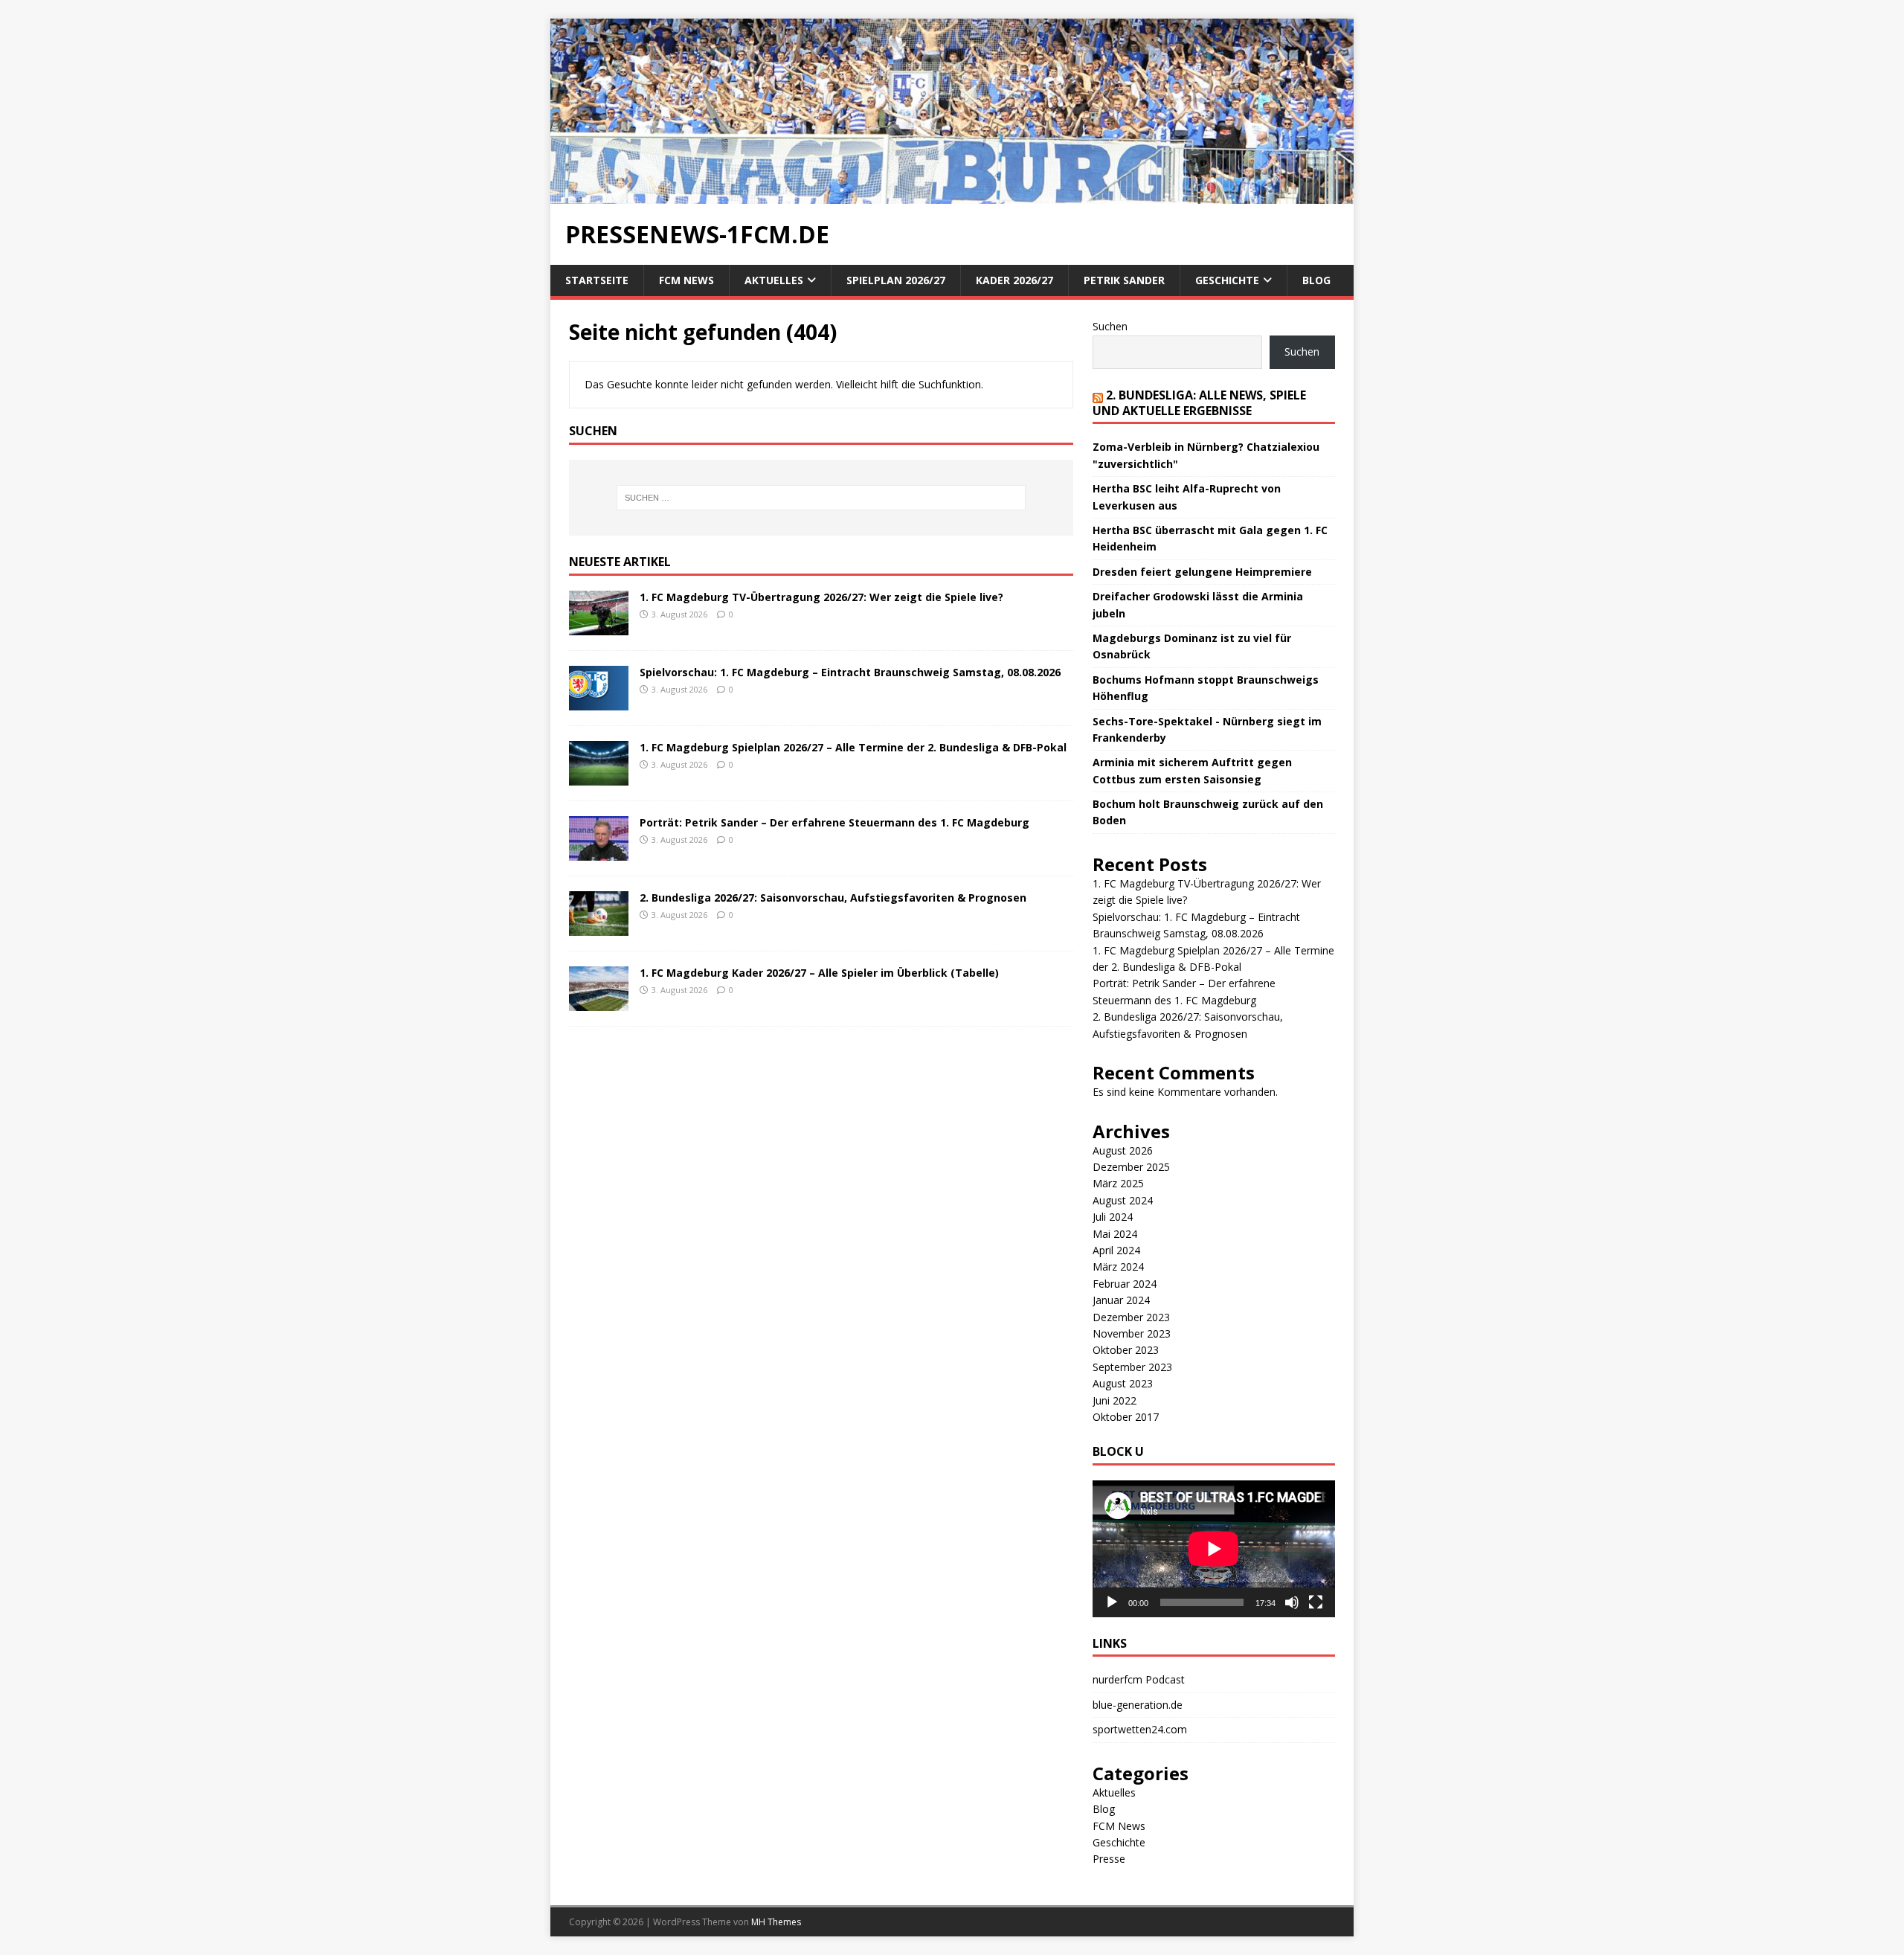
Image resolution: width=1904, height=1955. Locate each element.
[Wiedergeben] (1112, 1602)
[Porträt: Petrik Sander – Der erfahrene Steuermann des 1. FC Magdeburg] (599, 851)
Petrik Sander (1124, 280)
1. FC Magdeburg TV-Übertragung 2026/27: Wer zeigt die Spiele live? (821, 597)
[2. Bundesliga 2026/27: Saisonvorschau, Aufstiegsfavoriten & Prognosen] (599, 927)
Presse (1109, 1859)
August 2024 (1123, 1200)
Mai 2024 (1115, 1234)
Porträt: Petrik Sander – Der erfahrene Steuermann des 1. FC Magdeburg (834, 822)
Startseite (597, 280)
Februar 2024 (1125, 1284)
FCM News (686, 280)
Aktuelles (774, 280)
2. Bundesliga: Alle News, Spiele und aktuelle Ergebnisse (1199, 403)
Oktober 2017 (1126, 1417)
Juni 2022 (1115, 1400)
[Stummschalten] (1292, 1602)
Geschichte (1227, 280)
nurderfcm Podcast (1139, 1679)
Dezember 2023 (1131, 1317)
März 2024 (1118, 1267)
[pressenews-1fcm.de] (952, 195)
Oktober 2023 (1126, 1350)
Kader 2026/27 (1014, 280)
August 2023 (1123, 1383)
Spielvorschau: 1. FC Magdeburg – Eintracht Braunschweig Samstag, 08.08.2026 (850, 672)
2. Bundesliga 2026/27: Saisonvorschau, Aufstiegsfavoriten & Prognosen (833, 898)
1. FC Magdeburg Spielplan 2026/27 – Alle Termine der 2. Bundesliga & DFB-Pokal (853, 747)
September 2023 (1132, 1367)
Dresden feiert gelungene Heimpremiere (1202, 572)
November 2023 (1132, 1333)
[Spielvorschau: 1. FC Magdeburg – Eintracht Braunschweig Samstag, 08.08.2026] (599, 701)
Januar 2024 (1121, 1300)
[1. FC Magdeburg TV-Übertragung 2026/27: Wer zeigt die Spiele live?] (599, 626)
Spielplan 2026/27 (896, 280)
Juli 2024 (1113, 1217)
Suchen (1110, 326)
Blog (1316, 280)
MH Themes (776, 1922)
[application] (1214, 1548)
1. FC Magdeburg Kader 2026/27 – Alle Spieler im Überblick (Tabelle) (819, 973)
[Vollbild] (1316, 1602)
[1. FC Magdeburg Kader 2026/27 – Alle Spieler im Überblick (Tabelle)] (599, 1002)
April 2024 (1116, 1250)
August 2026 (1123, 1150)
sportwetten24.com (1140, 1729)
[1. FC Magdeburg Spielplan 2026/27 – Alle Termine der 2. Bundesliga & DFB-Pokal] (599, 776)
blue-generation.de (1138, 1705)
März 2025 (1118, 1183)
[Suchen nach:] (821, 498)
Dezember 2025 (1131, 1167)
